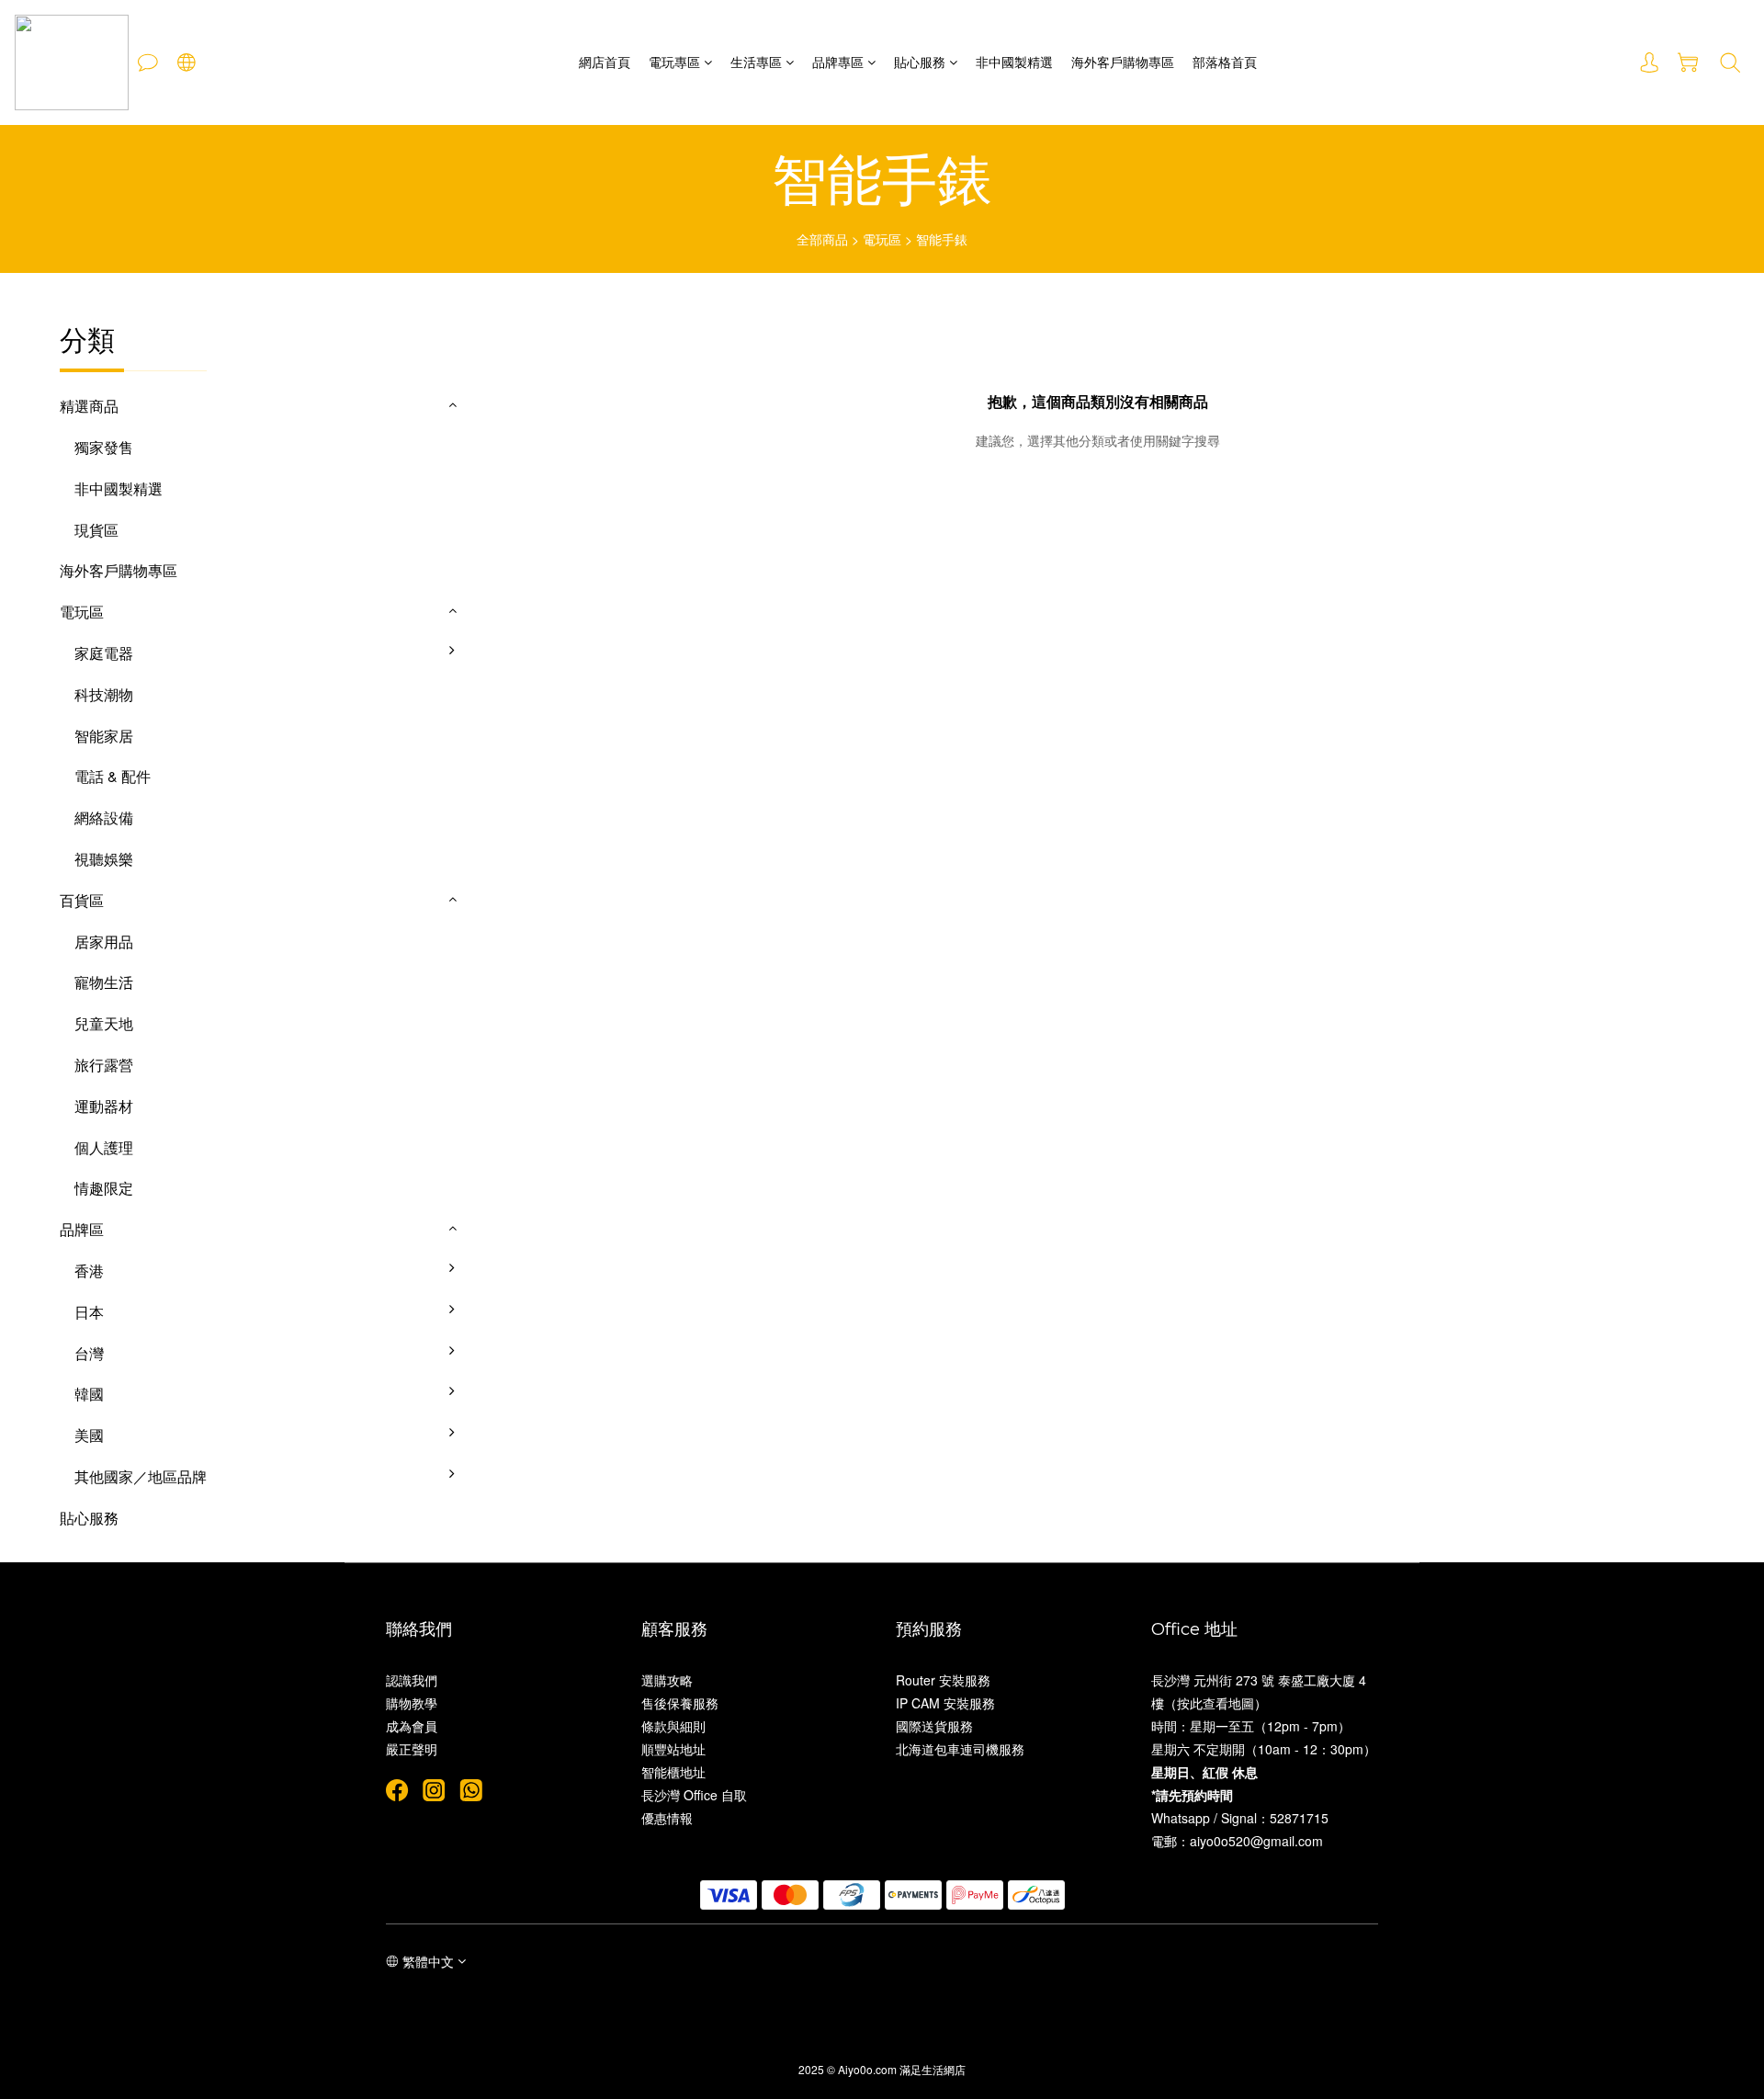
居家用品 (104, 942)
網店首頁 (605, 62)
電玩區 (882, 239)
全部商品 (822, 239)
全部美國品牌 (518, 1450)
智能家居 (104, 736)
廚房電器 (503, 668)
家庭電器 (104, 653)
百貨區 (82, 900)
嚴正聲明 (412, 1749)
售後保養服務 (680, 1703)
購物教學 (412, 1703)
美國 (89, 1435)
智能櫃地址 (673, 1772)
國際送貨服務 (934, 1726)
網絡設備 (104, 817)
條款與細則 (673, 1726)
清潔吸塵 (503, 791)
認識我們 (412, 1680)
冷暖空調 (503, 709)
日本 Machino (519, 1327)
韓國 (89, 1394)
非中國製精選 (1014, 62)
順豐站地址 (673, 1749)
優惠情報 (667, 1818)
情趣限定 (104, 1188)
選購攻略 (667, 1680)
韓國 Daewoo (518, 1408)
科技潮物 (104, 694)
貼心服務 (920, 62)
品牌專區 (838, 62)
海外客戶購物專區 (1123, 62)
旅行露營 (104, 1065)
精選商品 (89, 406)
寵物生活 (104, 982)
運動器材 (104, 1106)
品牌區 (82, 1229)
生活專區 (756, 62)
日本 (89, 1312)
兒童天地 (104, 1023)
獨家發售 (104, 447)
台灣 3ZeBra (515, 1368)
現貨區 (96, 530)
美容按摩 (503, 874)
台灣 (89, 1353)
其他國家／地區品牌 (141, 1476)
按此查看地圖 (1216, 1703)
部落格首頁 (1225, 62)
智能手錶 (942, 239)
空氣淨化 (503, 750)
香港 (89, 1271)
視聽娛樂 (104, 859)
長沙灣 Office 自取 (694, 1795)
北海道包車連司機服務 (960, 1749)
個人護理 (104, 1147)
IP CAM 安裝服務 (945, 1703)
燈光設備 (503, 832)
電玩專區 (674, 62)
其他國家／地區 (526, 1491)
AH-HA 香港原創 (529, 1285)
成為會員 (412, 1726)
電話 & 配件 (113, 776)
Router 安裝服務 (943, 1680)
